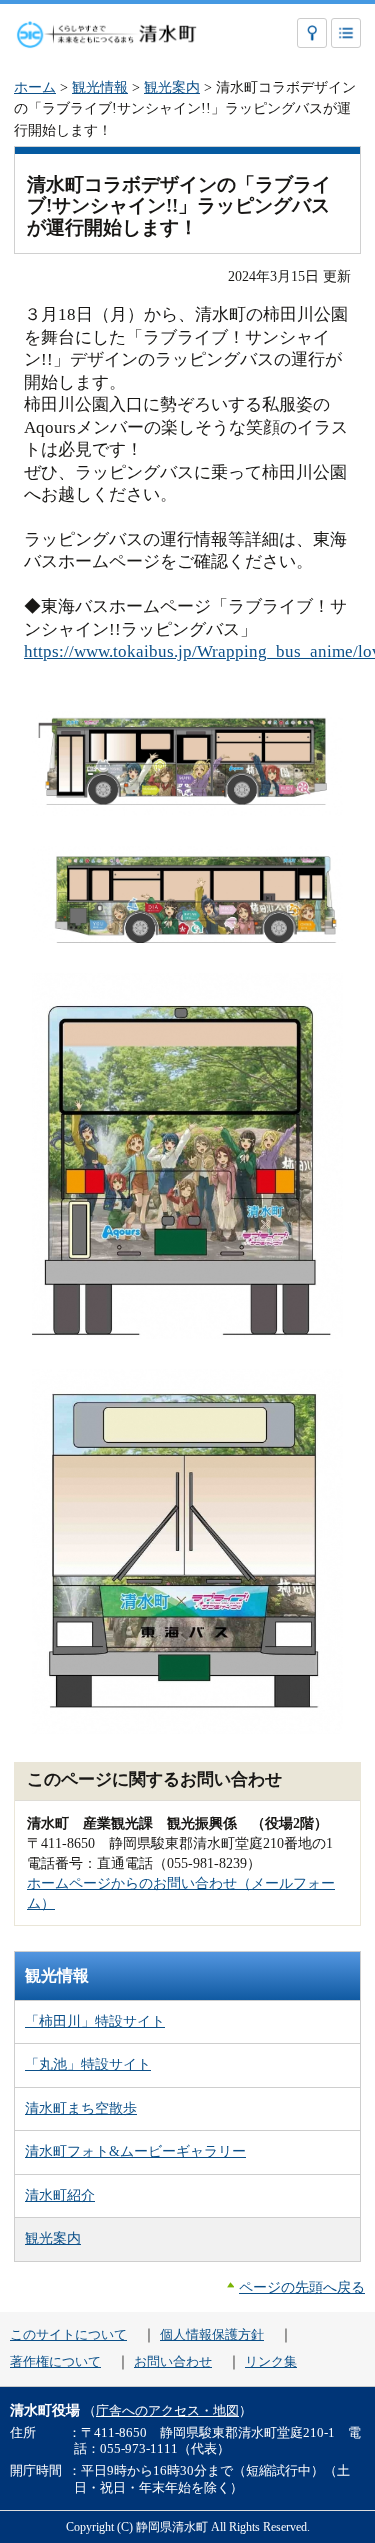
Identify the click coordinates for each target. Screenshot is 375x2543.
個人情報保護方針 (212, 2335)
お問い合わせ (173, 2362)
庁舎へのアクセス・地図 (167, 2411)
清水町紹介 (60, 2195)
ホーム (35, 87)
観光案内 (172, 87)
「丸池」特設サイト (88, 2064)
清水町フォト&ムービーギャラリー (135, 2151)
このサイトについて (68, 2335)
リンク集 (271, 2362)
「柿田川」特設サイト (95, 2021)
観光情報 (100, 87)
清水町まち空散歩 (81, 2108)
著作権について (55, 2362)
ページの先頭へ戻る (302, 2287)
